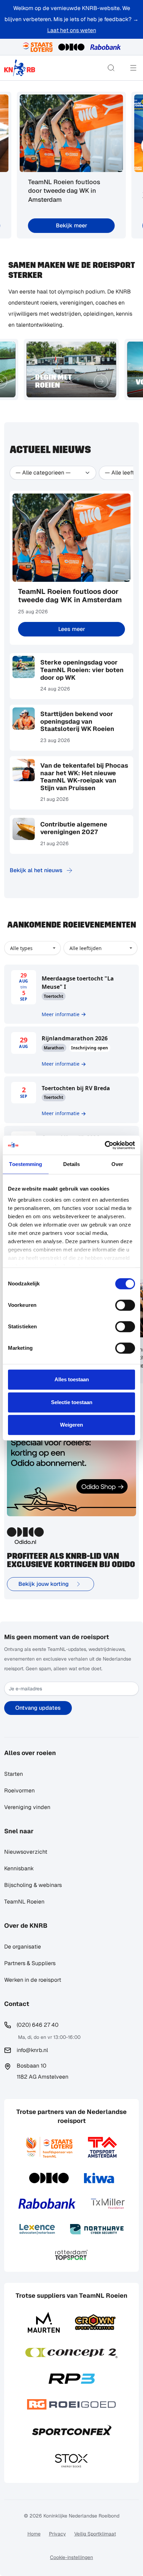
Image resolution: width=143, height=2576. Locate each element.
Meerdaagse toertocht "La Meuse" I (78, 983)
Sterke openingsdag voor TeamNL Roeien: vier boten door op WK (82, 670)
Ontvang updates (38, 1708)
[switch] (125, 1305)
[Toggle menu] (133, 68)
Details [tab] (72, 1164)
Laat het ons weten (72, 30)
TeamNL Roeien (24, 1902)
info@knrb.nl (32, 2050)
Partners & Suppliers (30, 1963)
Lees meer (72, 629)
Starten (14, 1774)
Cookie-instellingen (71, 2557)
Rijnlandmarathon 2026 (75, 1038)
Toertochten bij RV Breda (76, 1088)
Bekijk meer (71, 225)
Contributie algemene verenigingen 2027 (74, 828)
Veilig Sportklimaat (95, 2534)
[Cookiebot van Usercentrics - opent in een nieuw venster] (105, 1145)
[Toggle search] (111, 68)
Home (34, 2534)
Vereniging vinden (27, 1807)
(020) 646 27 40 (38, 2025)
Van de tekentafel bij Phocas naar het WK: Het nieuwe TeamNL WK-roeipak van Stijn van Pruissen (84, 777)
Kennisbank (19, 1868)
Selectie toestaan (72, 1402)
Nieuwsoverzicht (26, 1852)
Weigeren (71, 1425)
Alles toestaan (72, 1379)
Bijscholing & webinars (33, 1885)
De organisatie (23, 1947)
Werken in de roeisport (33, 1980)
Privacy (57, 2534)
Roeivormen (19, 1791)
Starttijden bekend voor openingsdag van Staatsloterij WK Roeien (77, 721)
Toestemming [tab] (26, 1164)
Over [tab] (117, 1164)
